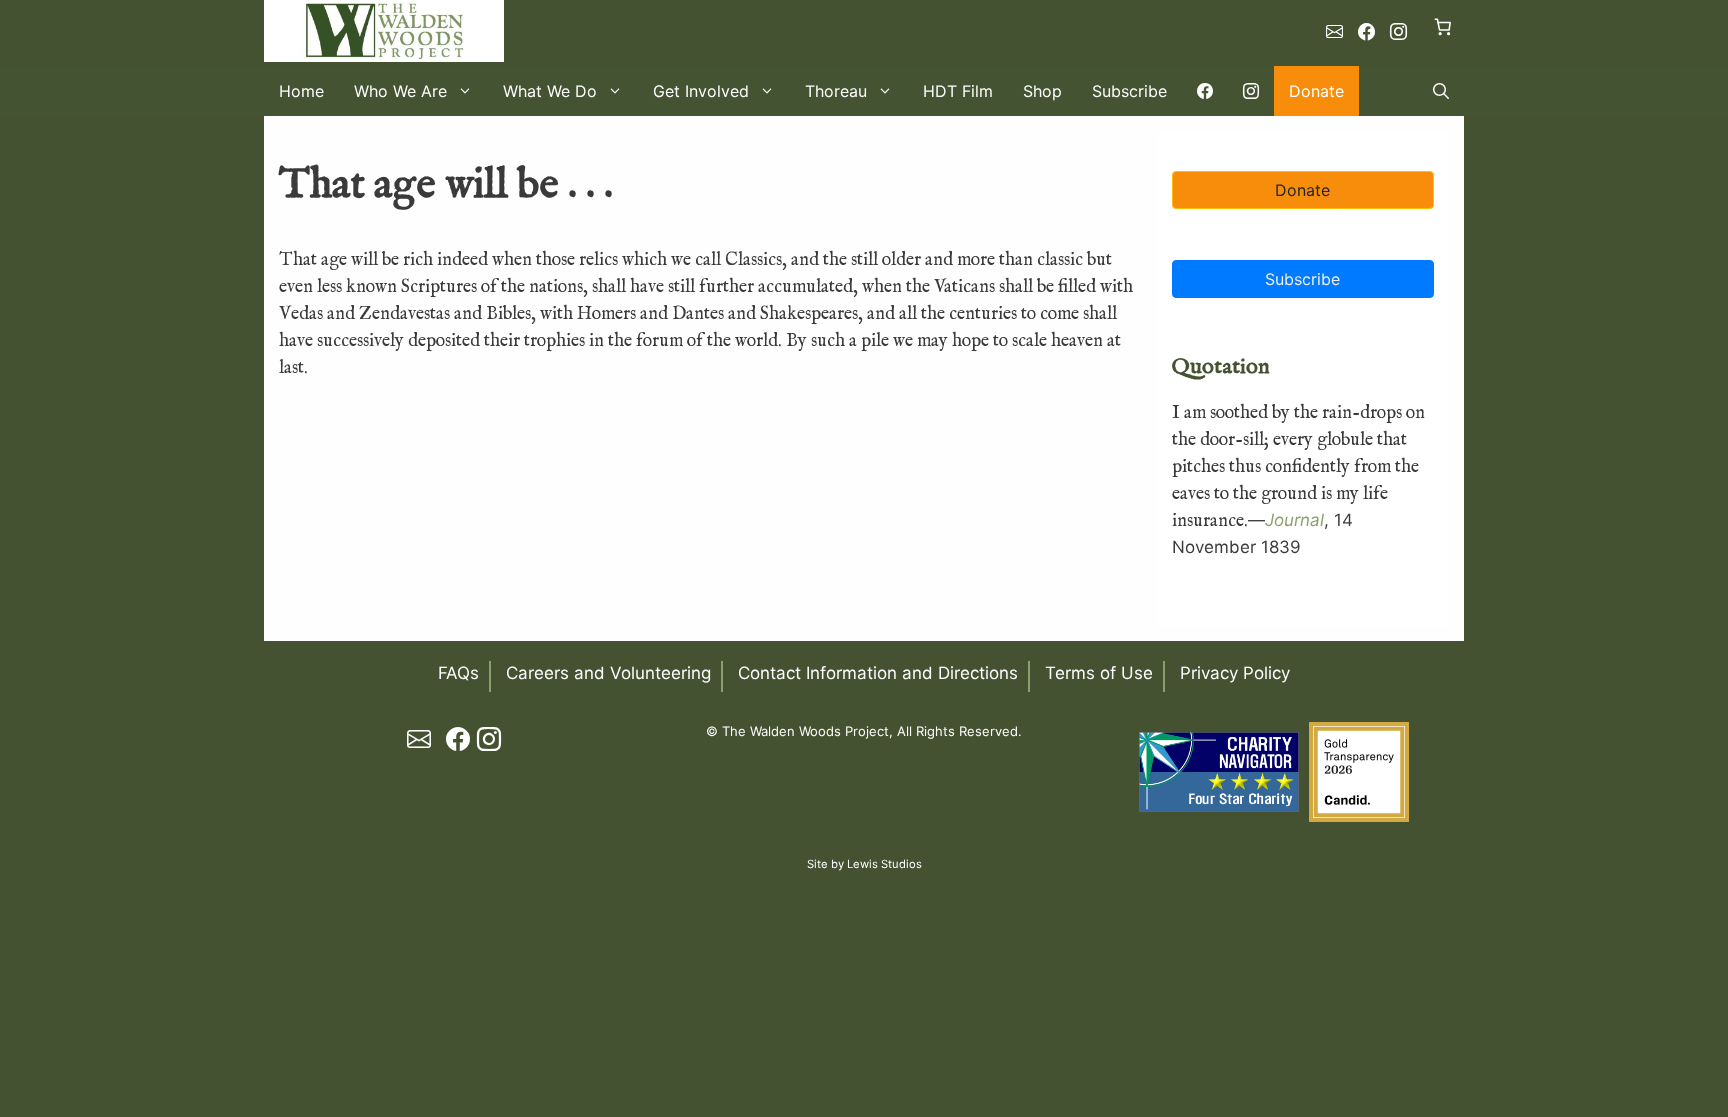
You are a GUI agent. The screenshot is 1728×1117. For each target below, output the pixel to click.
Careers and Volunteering (608, 673)
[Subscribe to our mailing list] (1334, 32)
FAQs (458, 673)
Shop (1042, 91)
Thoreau (836, 91)
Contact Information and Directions (878, 673)
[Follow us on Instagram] (1398, 32)
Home (301, 91)
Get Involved (701, 91)
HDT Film (958, 91)
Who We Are (400, 91)
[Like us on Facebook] (1366, 32)
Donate (1316, 91)
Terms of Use (1099, 673)
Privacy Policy (1235, 673)
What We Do (550, 91)
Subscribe (1129, 91)
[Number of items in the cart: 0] (1443, 26)
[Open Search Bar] (1441, 91)
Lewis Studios (884, 864)
